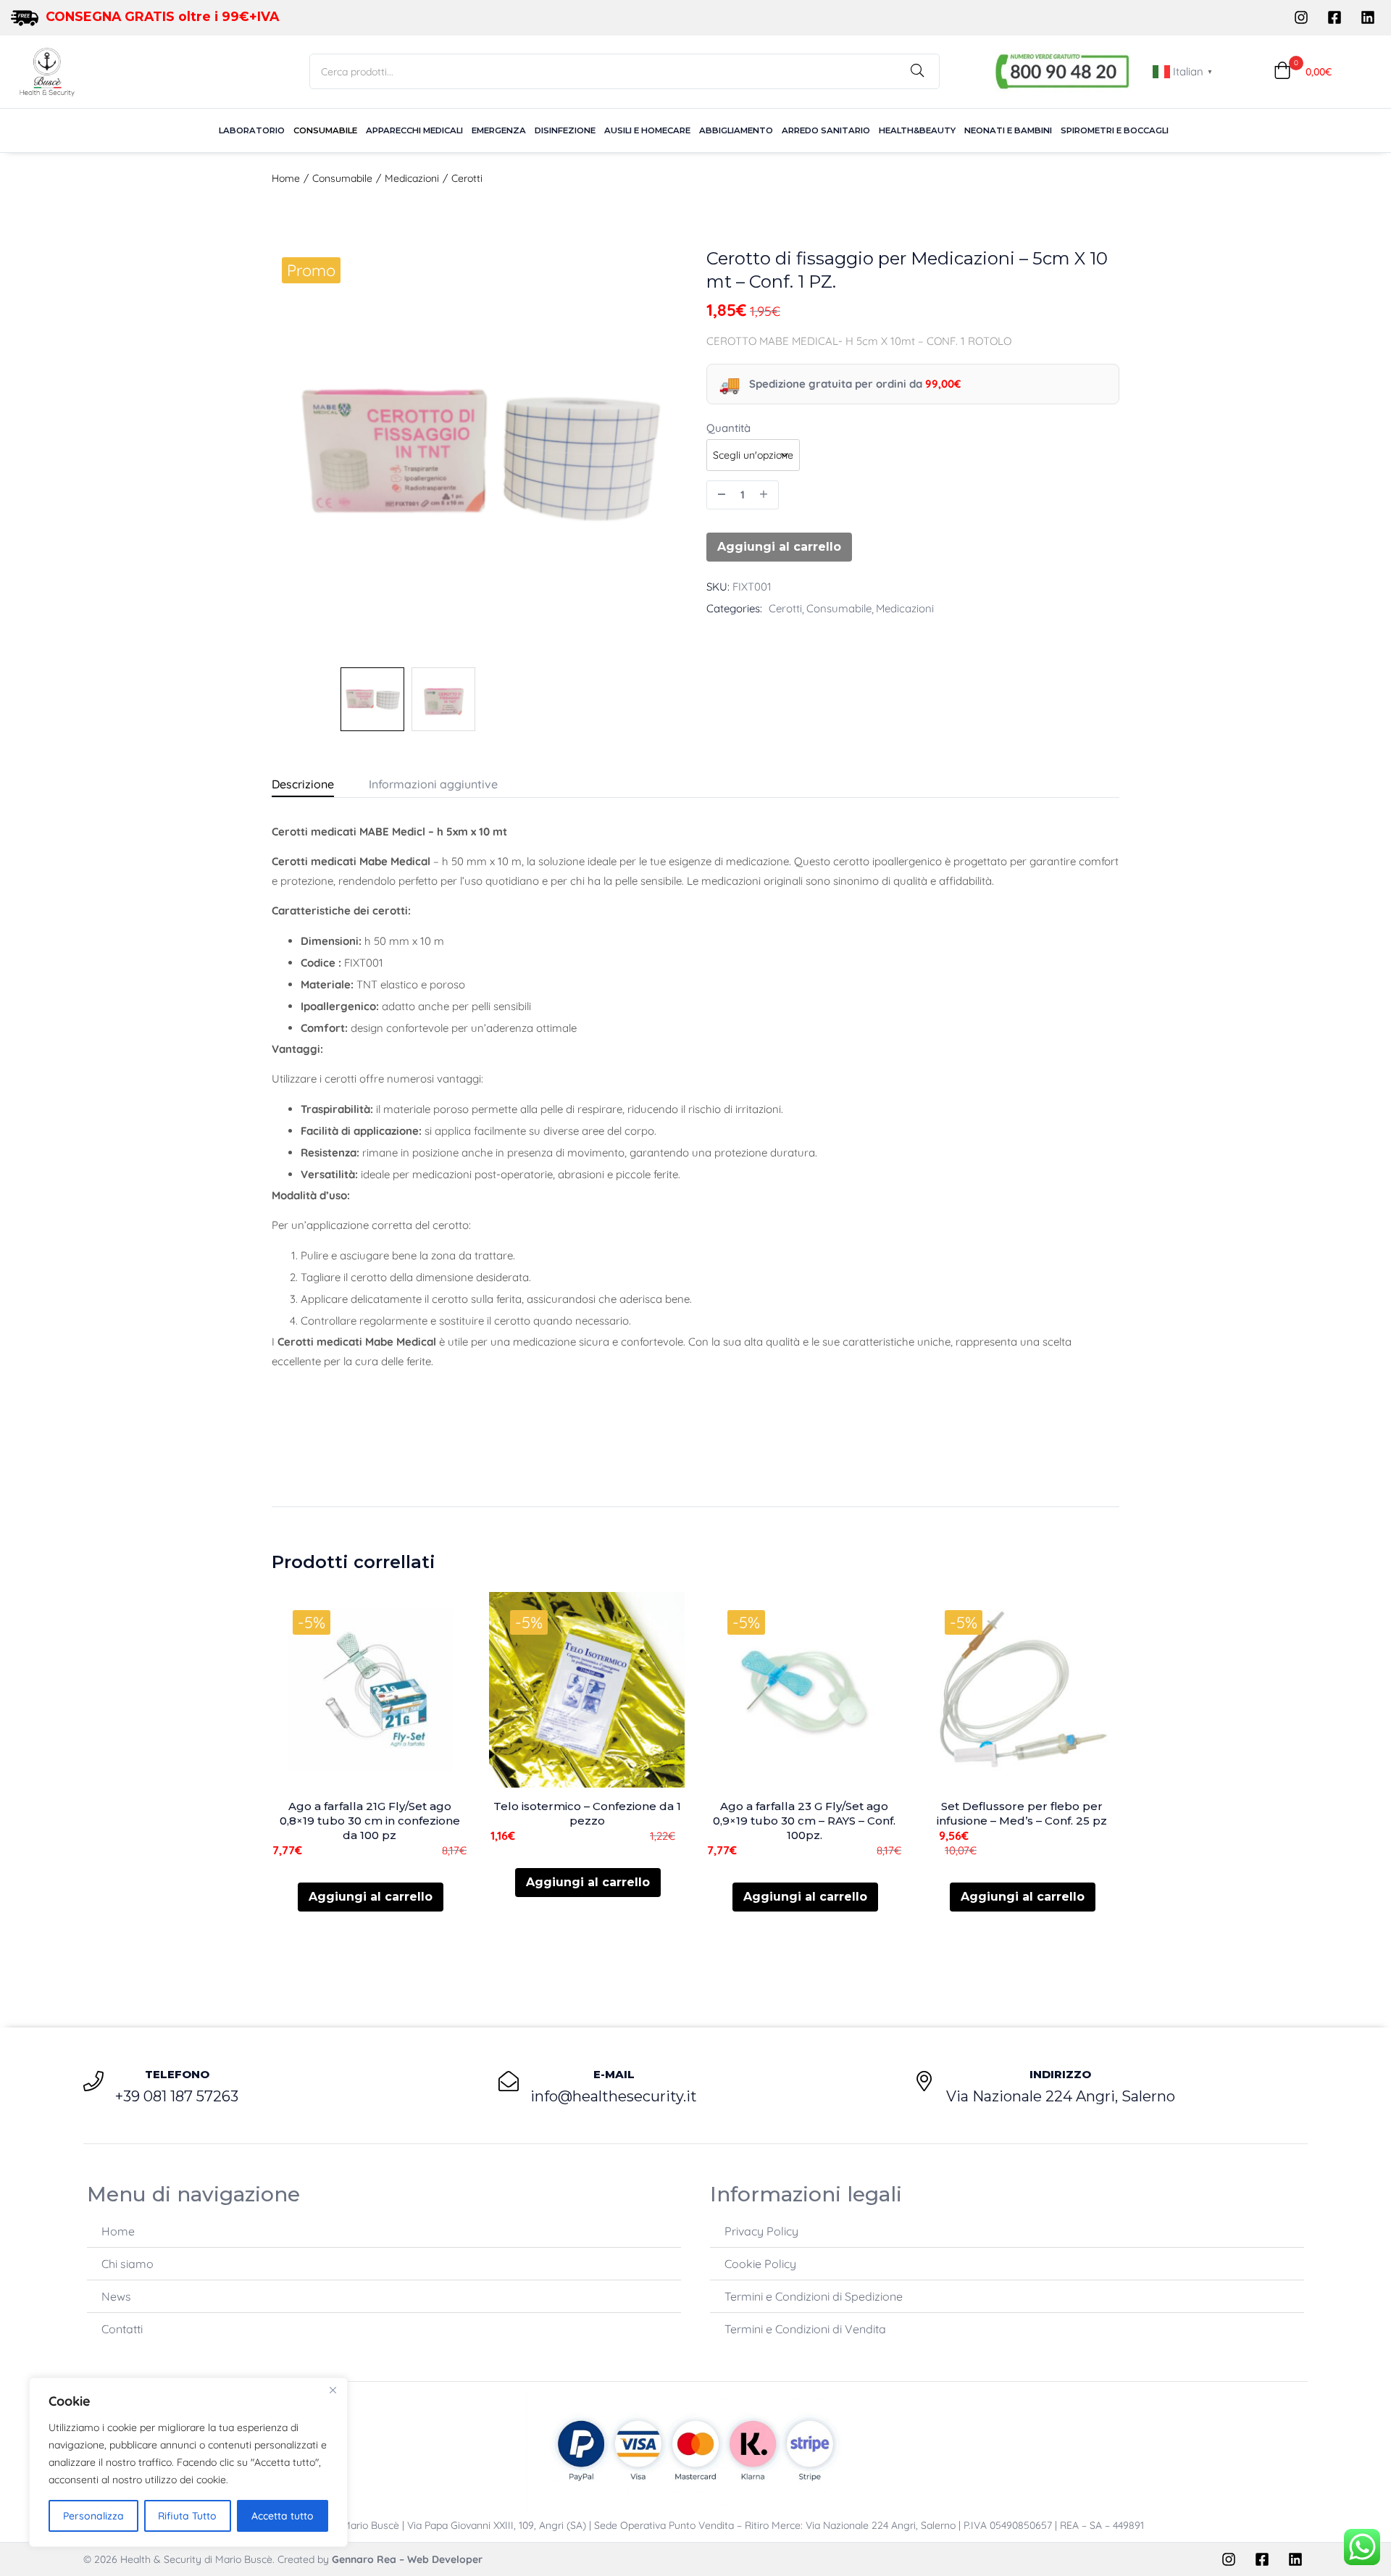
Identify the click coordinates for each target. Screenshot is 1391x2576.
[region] (188, 2462)
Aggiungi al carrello (779, 547)
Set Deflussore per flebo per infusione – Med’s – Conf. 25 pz (1022, 1813)
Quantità (728, 428)
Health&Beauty (917, 130)
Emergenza (499, 130)
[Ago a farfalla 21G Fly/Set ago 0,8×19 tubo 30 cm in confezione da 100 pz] (369, 1690)
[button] (1303, 71)
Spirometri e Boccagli (1115, 130)
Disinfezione (565, 130)
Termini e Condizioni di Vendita (805, 2329)
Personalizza (93, 2516)
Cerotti (467, 178)
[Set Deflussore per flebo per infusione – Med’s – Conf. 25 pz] (1022, 1690)
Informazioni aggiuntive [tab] (433, 784)
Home (286, 178)
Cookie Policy (760, 2264)
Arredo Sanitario (826, 130)
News (116, 2296)
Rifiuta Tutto (187, 2516)
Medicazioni (412, 178)
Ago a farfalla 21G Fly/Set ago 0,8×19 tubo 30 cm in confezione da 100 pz (370, 1821)
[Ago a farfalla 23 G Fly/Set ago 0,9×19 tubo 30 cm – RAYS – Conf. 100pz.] (804, 1690)
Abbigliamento (736, 130)
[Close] (333, 2390)
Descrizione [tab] (303, 784)
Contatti (122, 2329)
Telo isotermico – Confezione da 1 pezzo (587, 1813)
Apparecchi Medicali (414, 130)
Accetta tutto (283, 2516)
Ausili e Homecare (647, 130)
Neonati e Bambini (1008, 130)
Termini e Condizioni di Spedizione (814, 2296)
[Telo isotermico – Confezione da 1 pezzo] (587, 1690)
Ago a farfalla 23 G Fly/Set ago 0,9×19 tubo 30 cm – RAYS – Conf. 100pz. (804, 1821)
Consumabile (325, 130)
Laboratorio (252, 130)
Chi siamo (128, 2264)
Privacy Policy (761, 2231)
